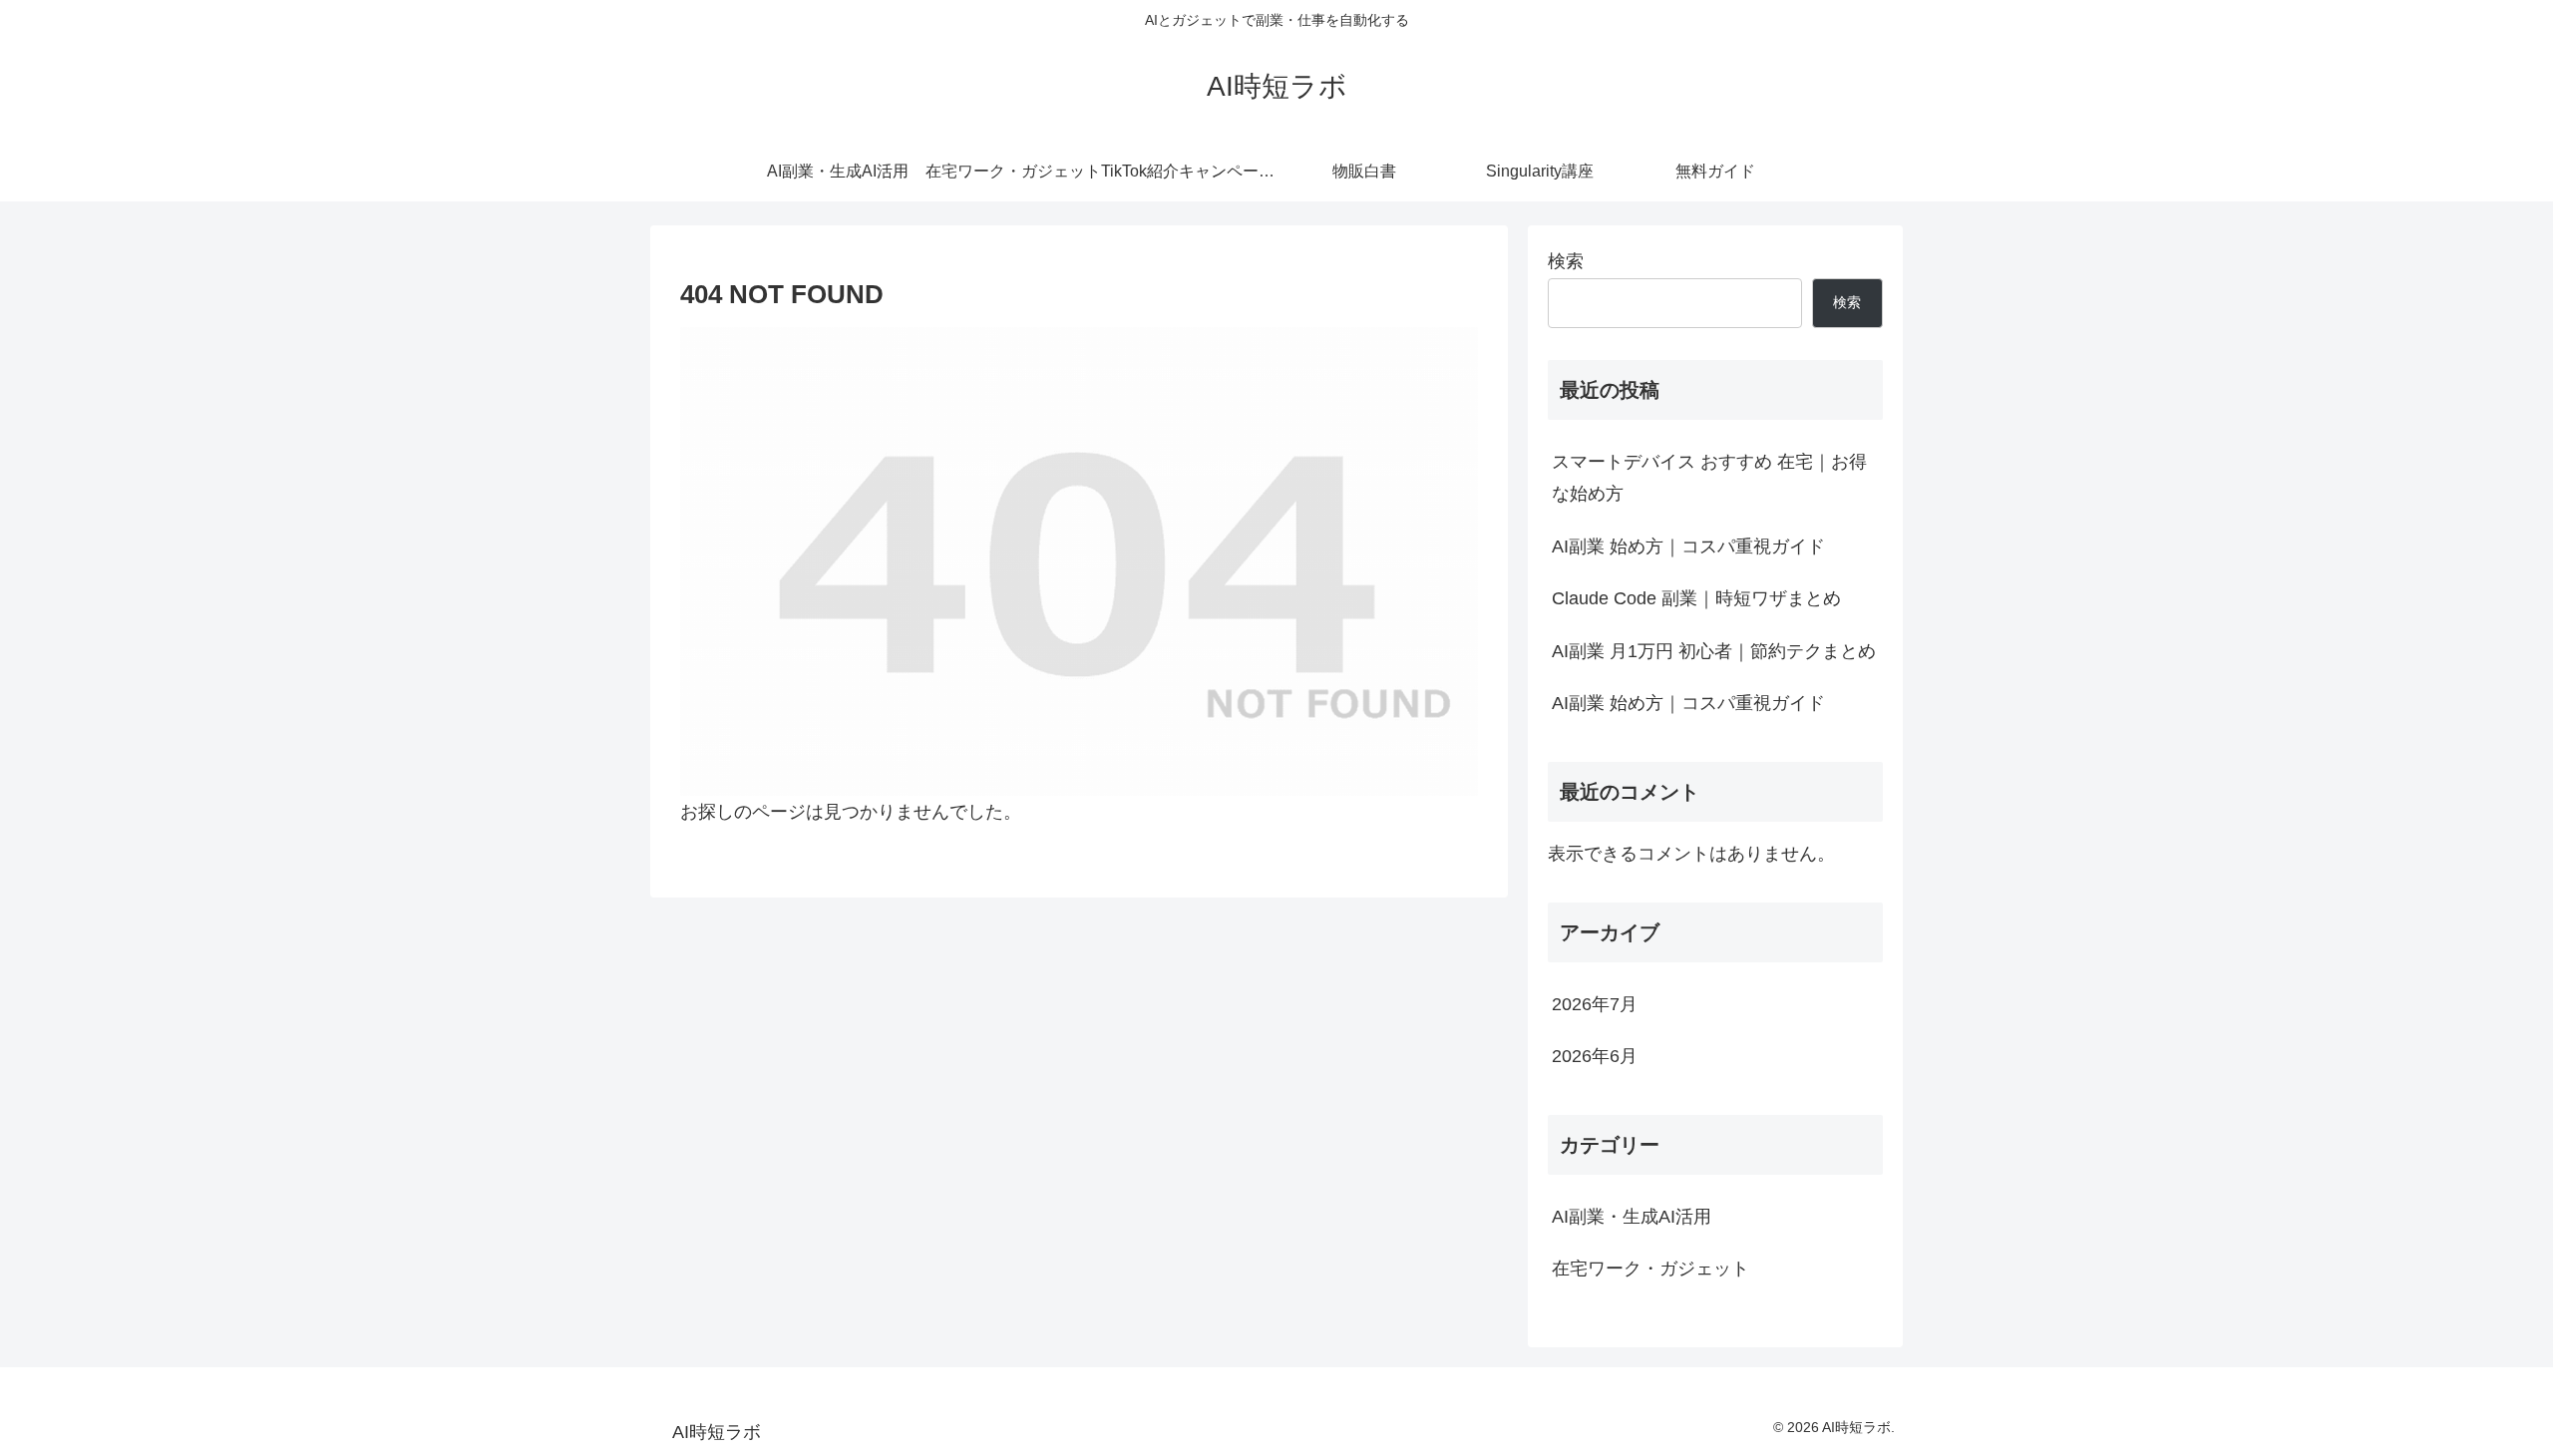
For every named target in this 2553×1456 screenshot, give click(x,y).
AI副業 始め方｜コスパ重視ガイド (1688, 546)
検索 (1566, 261)
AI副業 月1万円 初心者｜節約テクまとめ (1714, 651)
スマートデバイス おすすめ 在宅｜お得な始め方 (1709, 478)
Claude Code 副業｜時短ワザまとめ (1696, 598)
